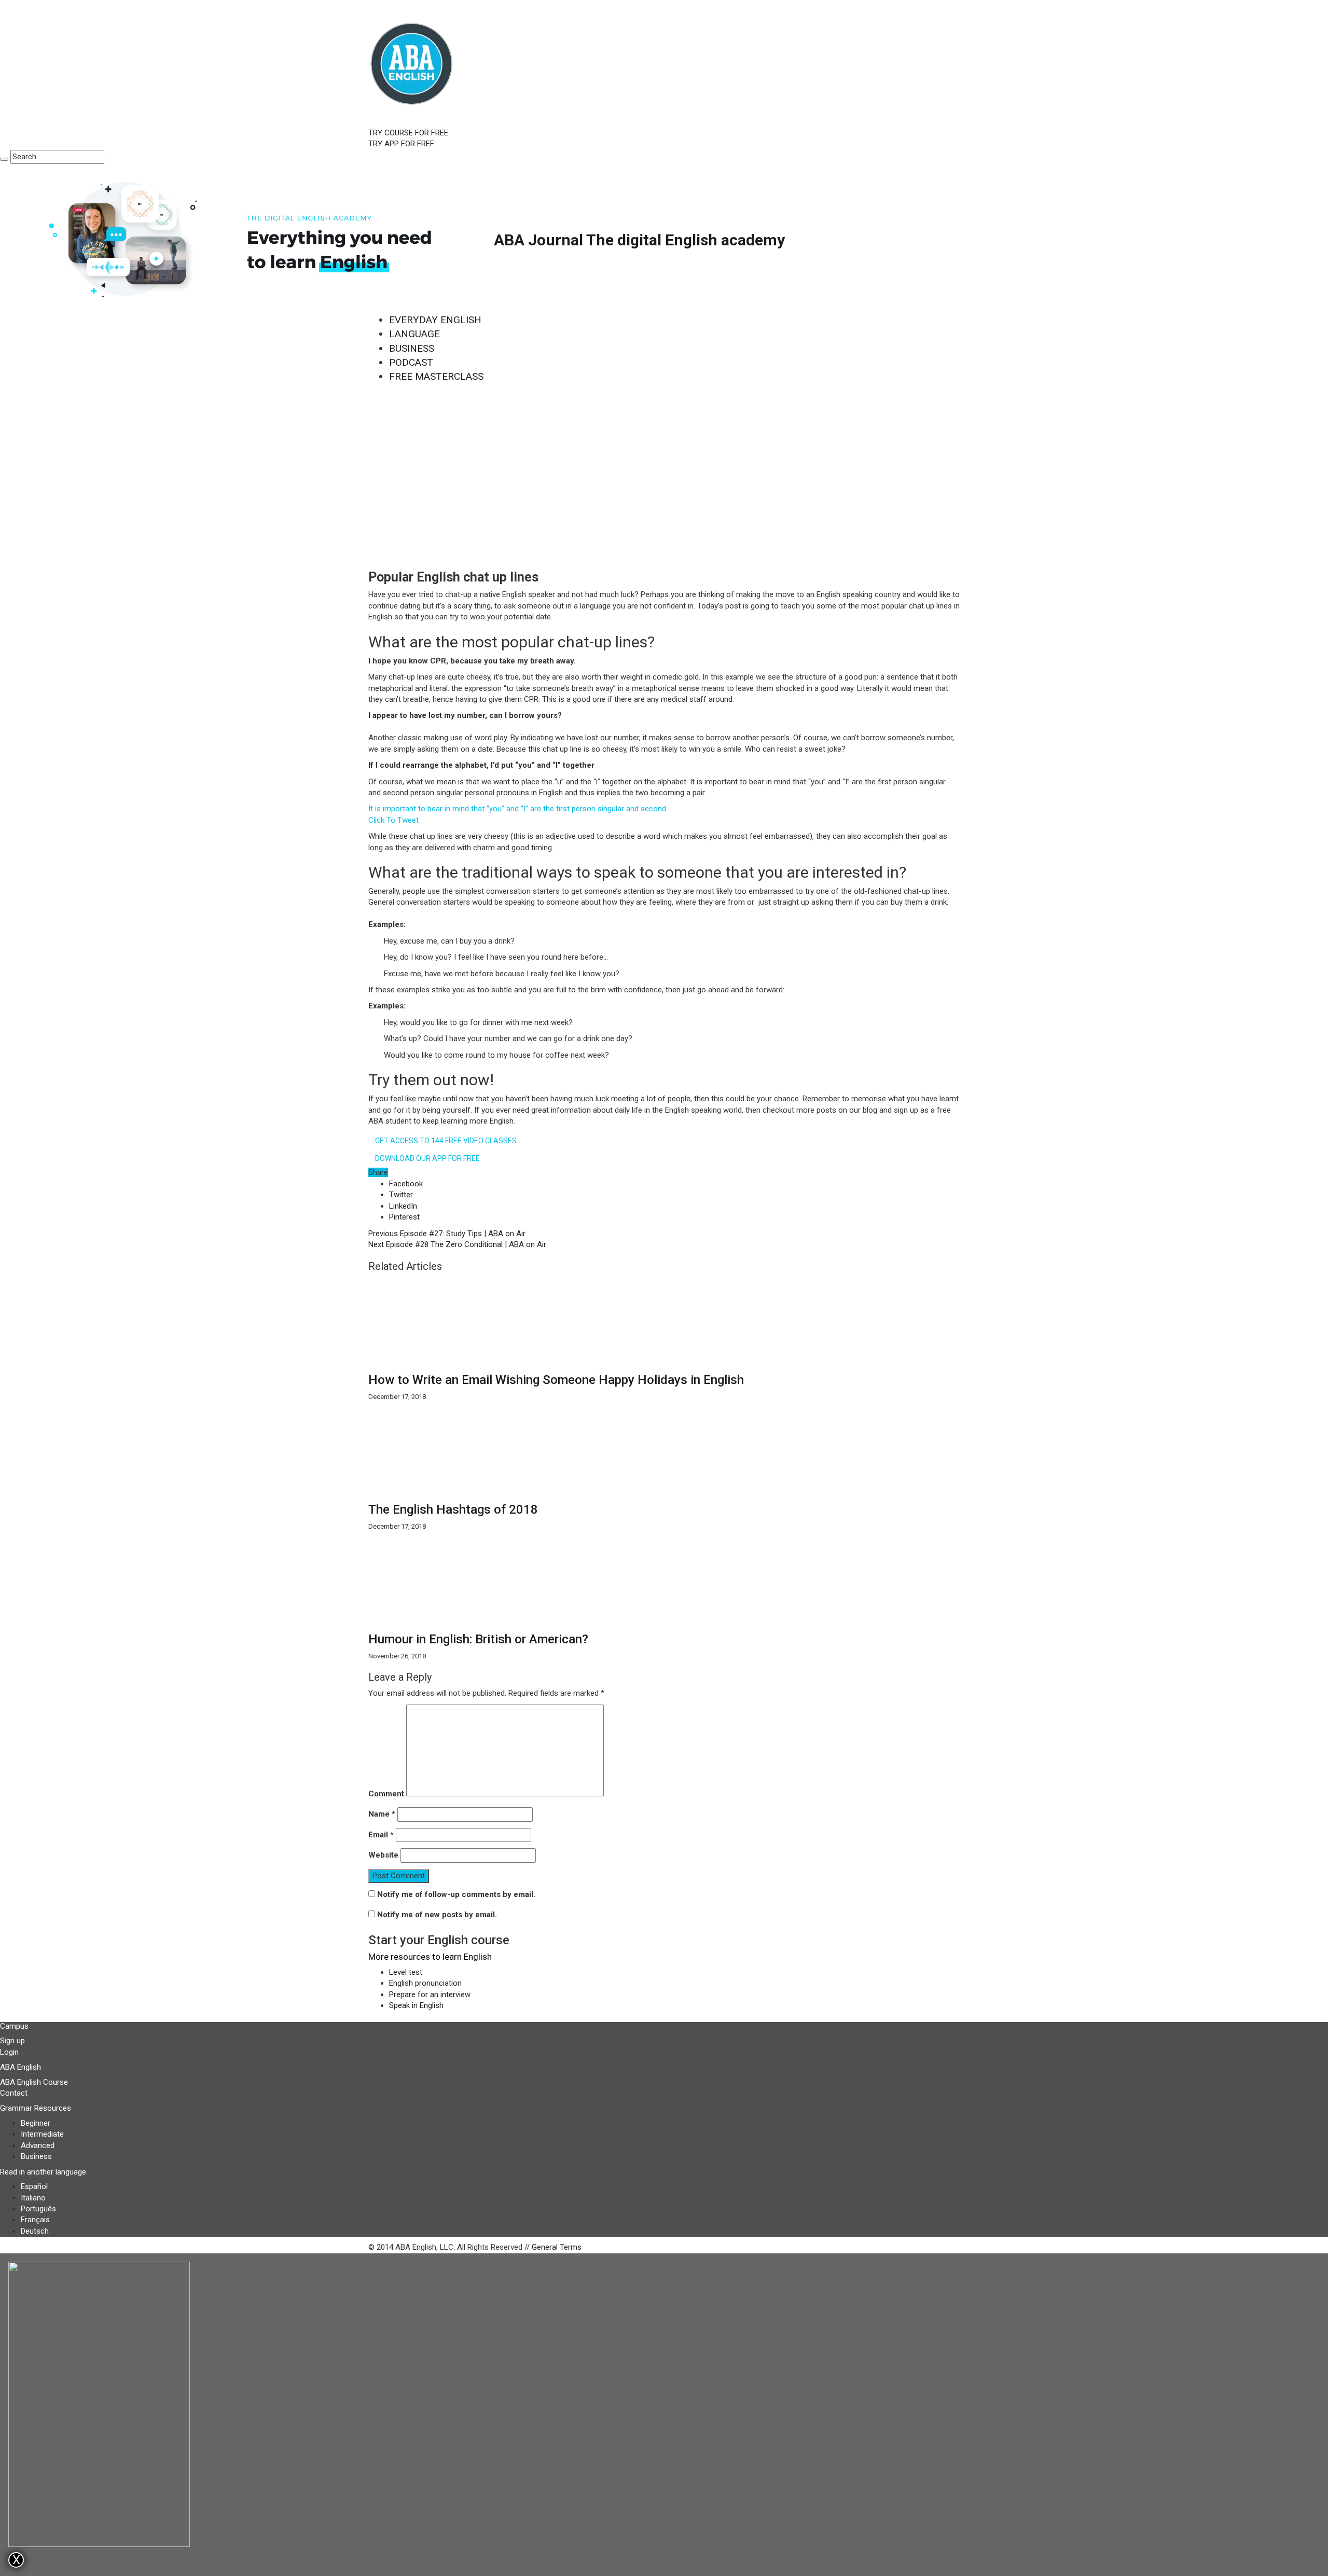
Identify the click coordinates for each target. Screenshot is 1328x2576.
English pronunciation (425, 1983)
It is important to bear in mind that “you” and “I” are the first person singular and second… (520, 809)
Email (381, 1835)
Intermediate (42, 2134)
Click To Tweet (393, 820)
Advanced (38, 2145)
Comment (386, 1794)
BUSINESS (412, 348)
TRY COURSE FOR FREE (408, 133)
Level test (406, 1972)
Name (382, 1814)
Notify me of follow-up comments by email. (456, 1894)
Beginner (36, 2123)
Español (34, 2186)
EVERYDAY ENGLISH (435, 320)
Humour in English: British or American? (478, 1639)
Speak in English (416, 2005)
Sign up (12, 2041)
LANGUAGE (414, 334)
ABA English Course (34, 2082)
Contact (14, 2093)
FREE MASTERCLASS (436, 376)
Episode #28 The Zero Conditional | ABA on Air (457, 1244)
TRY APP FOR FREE (401, 144)
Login (9, 2052)
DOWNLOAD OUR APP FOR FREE (427, 1158)
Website (383, 1855)
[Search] (4, 159)
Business (36, 2156)
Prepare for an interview (430, 1995)
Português (38, 2209)
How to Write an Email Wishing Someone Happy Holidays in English (556, 1380)
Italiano (33, 2198)
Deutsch (35, 2231)
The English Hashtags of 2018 (453, 1509)
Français (35, 2220)
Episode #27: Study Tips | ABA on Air (447, 1234)
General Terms (557, 2247)
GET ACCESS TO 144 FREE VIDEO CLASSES (446, 1141)
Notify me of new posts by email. (437, 1915)
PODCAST (411, 362)
